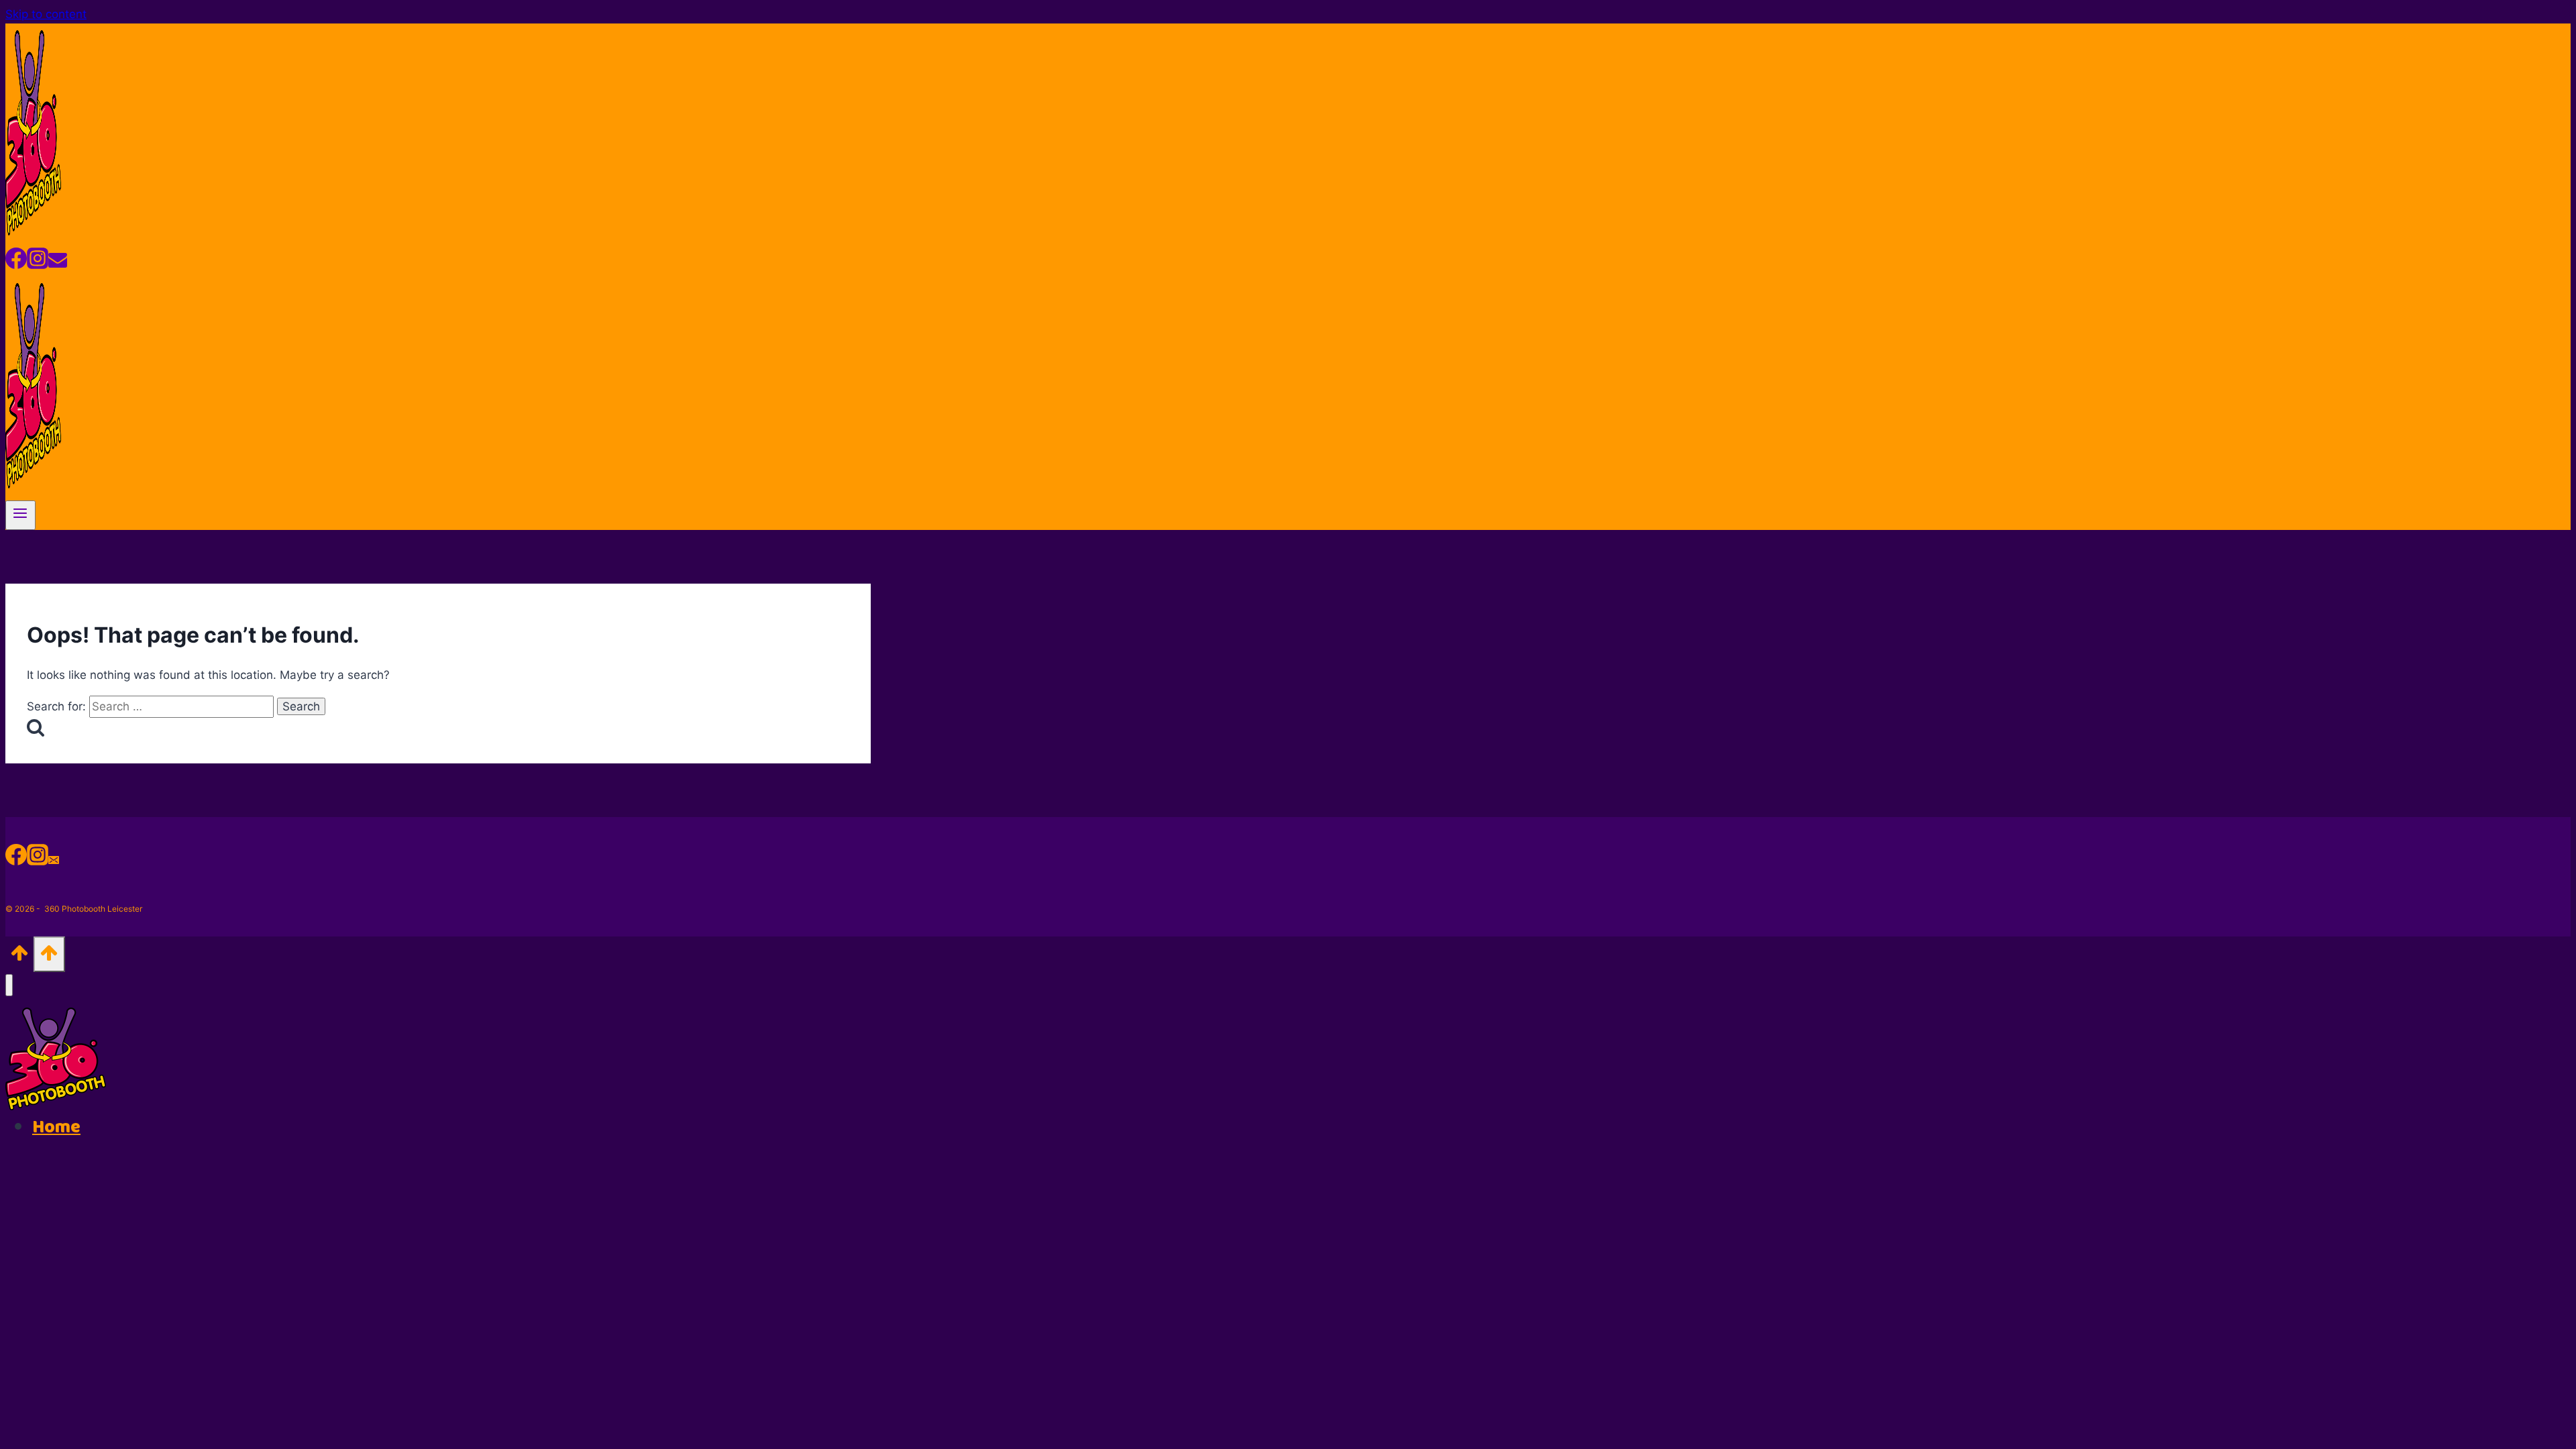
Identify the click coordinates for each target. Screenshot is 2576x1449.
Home (56, 1127)
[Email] (58, 263)
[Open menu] (20, 515)
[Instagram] (38, 263)
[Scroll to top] (19, 957)
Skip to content (46, 14)
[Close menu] (9, 985)
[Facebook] (16, 263)
